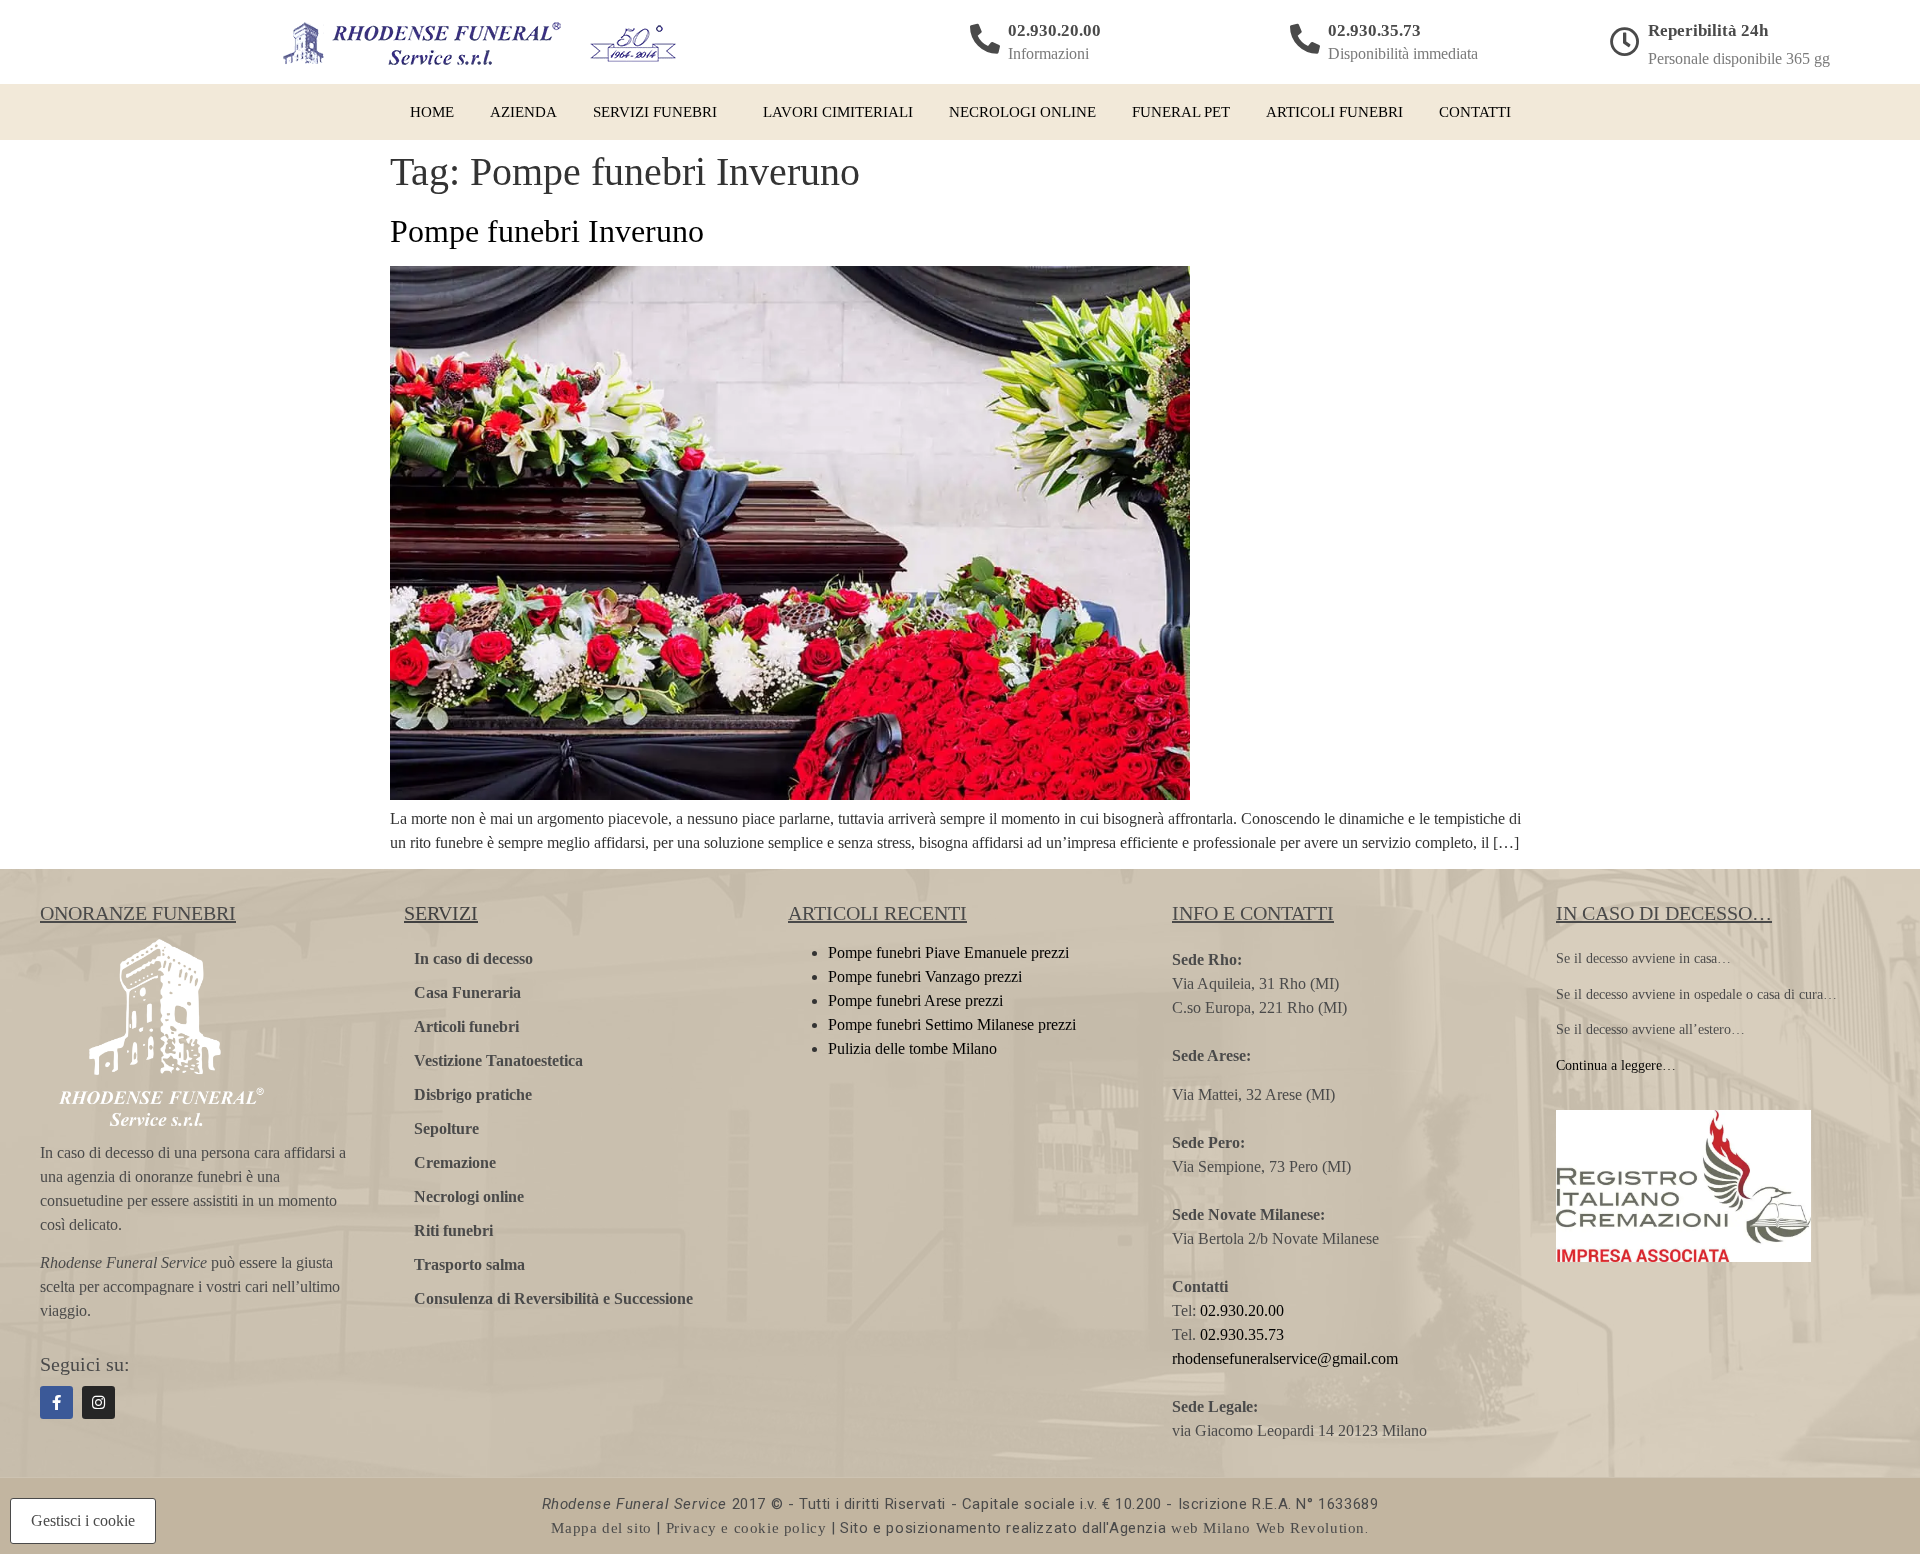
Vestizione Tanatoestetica (498, 1060)
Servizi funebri (655, 112)
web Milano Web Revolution (1268, 1528)
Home (432, 112)
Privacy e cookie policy (746, 1528)
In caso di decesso (473, 958)
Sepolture (446, 1128)
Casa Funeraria (467, 992)
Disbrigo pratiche (473, 1094)
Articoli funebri (1334, 112)
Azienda (523, 112)
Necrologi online (1022, 112)
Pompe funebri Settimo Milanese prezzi (952, 1024)
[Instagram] (98, 1402)
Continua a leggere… (1616, 1065)
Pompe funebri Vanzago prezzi (925, 976)
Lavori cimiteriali (838, 112)
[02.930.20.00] (985, 39)
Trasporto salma (469, 1264)
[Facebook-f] (56, 1402)
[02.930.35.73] (1305, 39)
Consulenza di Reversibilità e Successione (553, 1298)
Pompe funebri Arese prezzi (915, 1000)
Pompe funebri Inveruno (547, 231)
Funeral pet (1181, 112)
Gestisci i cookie (83, 1520)
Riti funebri (453, 1230)
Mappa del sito (601, 1528)
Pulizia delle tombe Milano (912, 1048)
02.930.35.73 (1374, 30)
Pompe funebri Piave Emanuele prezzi (948, 952)
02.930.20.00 (1054, 30)
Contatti (1475, 112)
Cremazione (455, 1162)
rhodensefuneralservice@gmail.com (1285, 1358)
